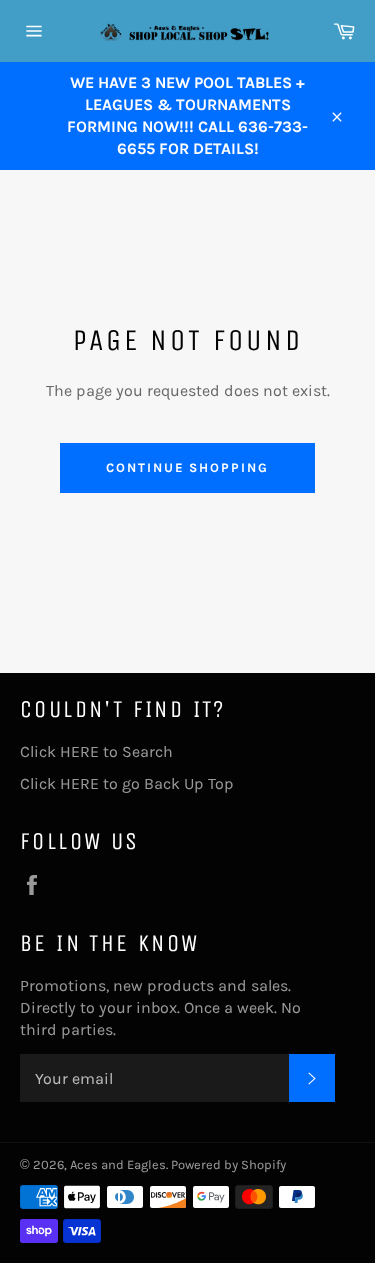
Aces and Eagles (118, 1164)
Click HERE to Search (96, 751)
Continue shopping (187, 467)
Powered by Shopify (228, 1164)
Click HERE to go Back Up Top (127, 783)
